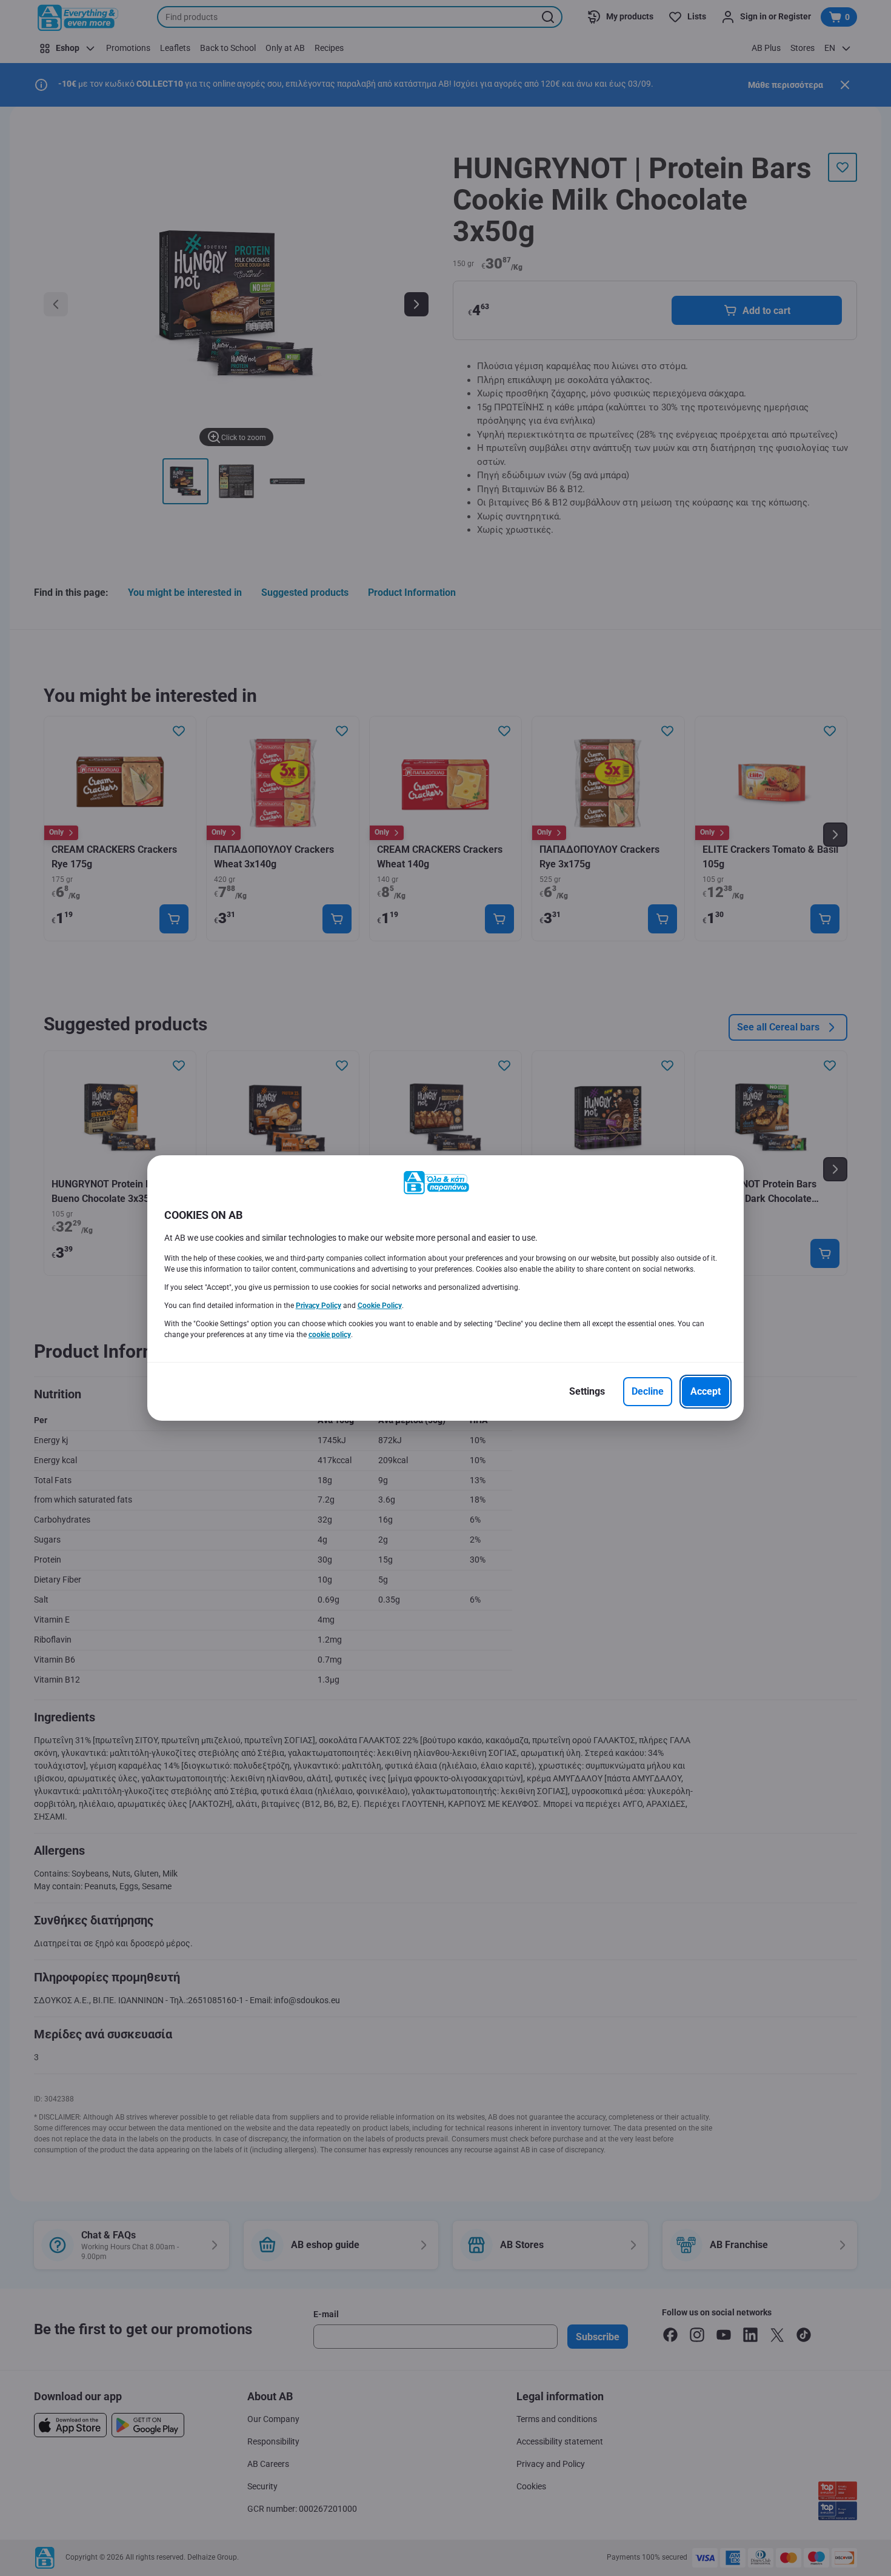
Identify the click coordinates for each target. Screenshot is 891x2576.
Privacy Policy (319, 1306)
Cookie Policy (380, 1306)
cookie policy (330, 1335)
